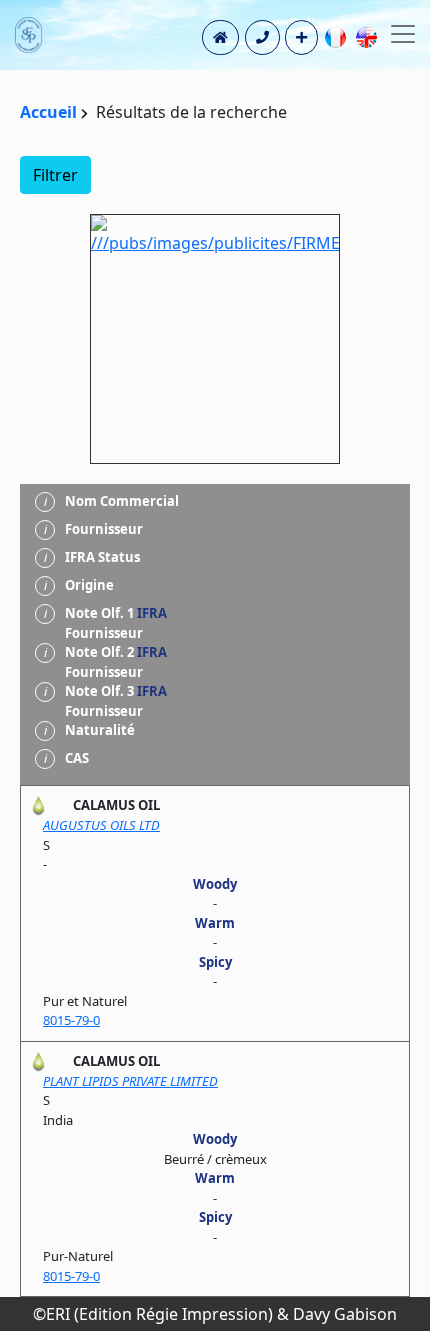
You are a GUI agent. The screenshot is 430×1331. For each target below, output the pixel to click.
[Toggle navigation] (403, 34)
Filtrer (55, 175)
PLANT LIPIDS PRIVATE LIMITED (130, 1081)
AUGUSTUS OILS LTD (101, 825)
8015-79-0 (71, 1020)
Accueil (48, 112)
